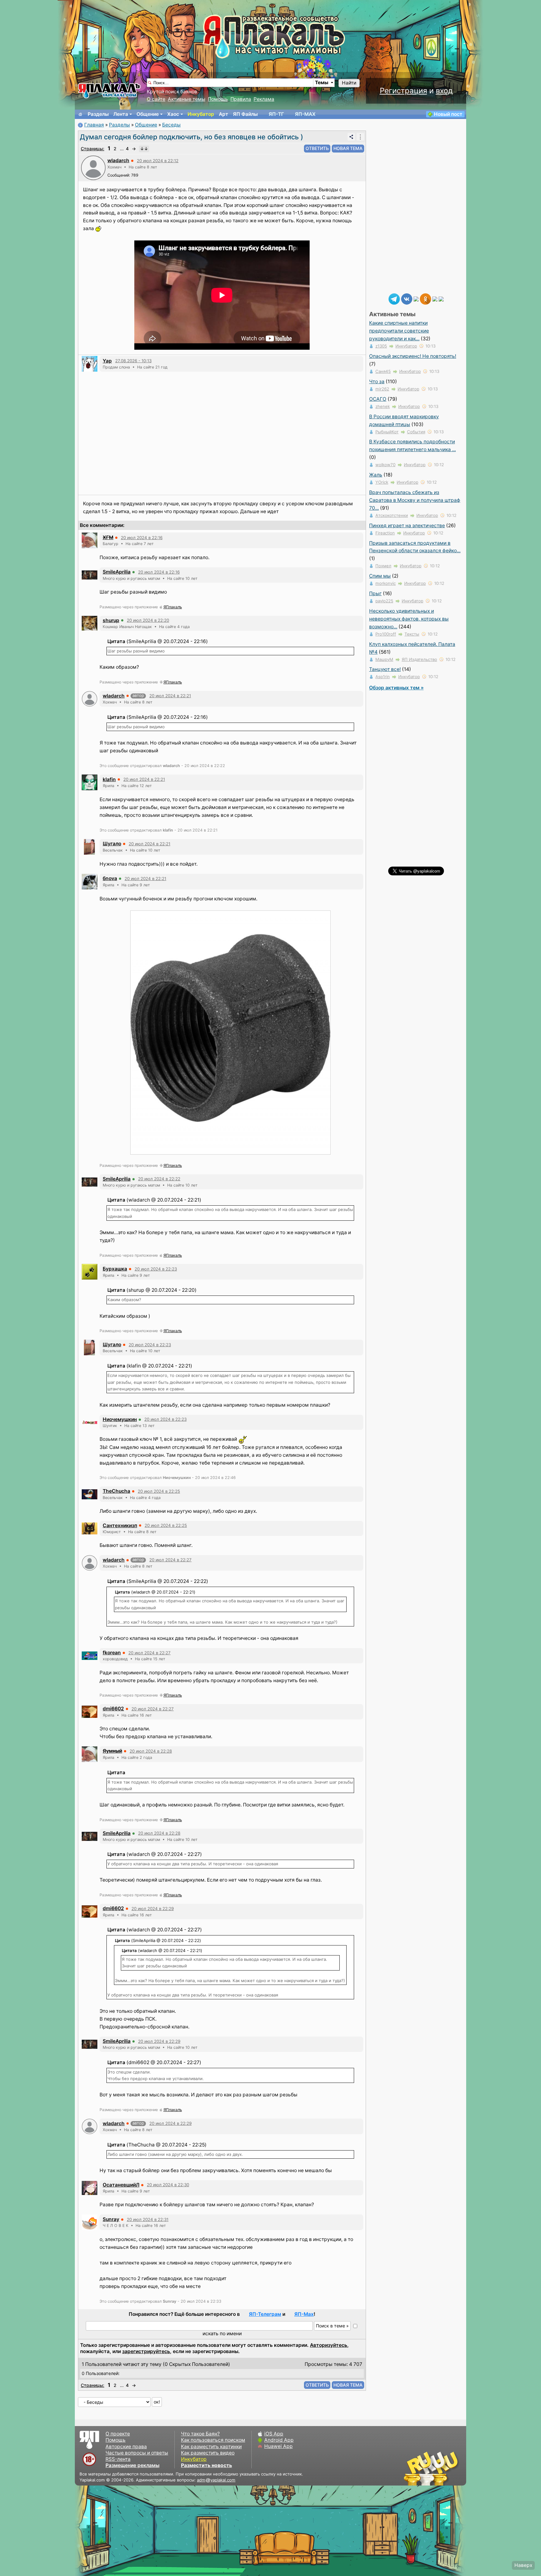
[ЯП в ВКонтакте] (407, 299)
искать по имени (222, 2334)
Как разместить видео (208, 2453)
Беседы (171, 125)
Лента (121, 114)
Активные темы (187, 99)
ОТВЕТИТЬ (317, 148)
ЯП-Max (304, 2314)
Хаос (173, 114)
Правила (241, 99)
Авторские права (126, 2447)
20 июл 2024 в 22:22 (159, 1179)
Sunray (111, 2219)
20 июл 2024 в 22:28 (151, 1751)
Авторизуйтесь (329, 2345)
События (416, 432)
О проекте (118, 2434)
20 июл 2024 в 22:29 (153, 1909)
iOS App (274, 2434)
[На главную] (80, 114)
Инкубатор (201, 114)
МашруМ (384, 659)
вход (444, 91)
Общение (148, 114)
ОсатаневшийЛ (121, 2185)
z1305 (381, 346)
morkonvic (386, 583)
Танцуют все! (385, 669)
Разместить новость (206, 2465)
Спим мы (380, 576)
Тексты (412, 634)
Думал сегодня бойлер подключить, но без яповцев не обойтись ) (191, 137)
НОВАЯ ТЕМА (348, 148)
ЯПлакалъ (173, 607)
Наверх (523, 2565)
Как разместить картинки (211, 2447)
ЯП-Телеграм (265, 2314)
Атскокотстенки (392, 515)
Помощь (218, 99)
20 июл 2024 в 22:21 (170, 696)
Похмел (383, 566)
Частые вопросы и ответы (137, 2453)
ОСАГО (378, 399)
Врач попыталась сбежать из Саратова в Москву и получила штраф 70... (415, 500)
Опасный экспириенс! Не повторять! (413, 356)
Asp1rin (383, 677)
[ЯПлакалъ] (109, 90)
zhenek (383, 406)
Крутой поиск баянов (172, 92)
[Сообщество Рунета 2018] (413, 2468)
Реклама (264, 99)
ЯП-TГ (276, 114)
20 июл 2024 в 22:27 (170, 1560)
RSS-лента (118, 2459)
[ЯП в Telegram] (394, 299)
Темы (322, 82)
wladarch (118, 160)
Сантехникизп (120, 1525)
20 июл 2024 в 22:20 (148, 620)
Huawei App (278, 2446)
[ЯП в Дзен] (416, 299)
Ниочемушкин (120, 1419)
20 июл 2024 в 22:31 (148, 2219)
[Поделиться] (351, 137)
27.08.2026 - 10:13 (133, 361)
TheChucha (116, 1491)
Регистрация (403, 91)
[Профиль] (93, 167)
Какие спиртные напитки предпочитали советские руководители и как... (399, 331)
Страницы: (93, 149)
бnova (110, 878)
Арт (224, 114)
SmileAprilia (117, 572)
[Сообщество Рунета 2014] (451, 2468)
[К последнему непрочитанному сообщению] (144, 149)
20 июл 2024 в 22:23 (156, 1269)
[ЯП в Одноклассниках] (425, 299)
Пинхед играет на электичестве (407, 526)
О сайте (156, 99)
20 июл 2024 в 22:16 (142, 538)
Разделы (98, 114)
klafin (109, 779)
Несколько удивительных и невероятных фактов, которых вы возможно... (409, 619)
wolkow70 (385, 465)
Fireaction (385, 533)
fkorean (112, 1653)
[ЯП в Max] (441, 299)
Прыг (375, 593)
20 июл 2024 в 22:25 (159, 1491)
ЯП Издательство (419, 659)
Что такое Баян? (200, 2434)
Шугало (112, 844)
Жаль (376, 475)
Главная (94, 125)
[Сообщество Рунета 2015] (432, 2468)
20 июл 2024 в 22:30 (168, 2185)
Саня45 (383, 371)
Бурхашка (115, 1269)
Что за (377, 381)
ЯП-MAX (305, 114)
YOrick (382, 482)
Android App (279, 2440)
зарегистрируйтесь (146, 2351)
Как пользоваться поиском (213, 2440)
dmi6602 (113, 1709)
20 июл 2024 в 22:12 (158, 161)
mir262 (382, 389)
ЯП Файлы (245, 114)
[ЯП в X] (435, 299)
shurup (111, 620)
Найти (349, 83)
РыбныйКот (387, 432)
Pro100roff (386, 634)
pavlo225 (384, 601)
